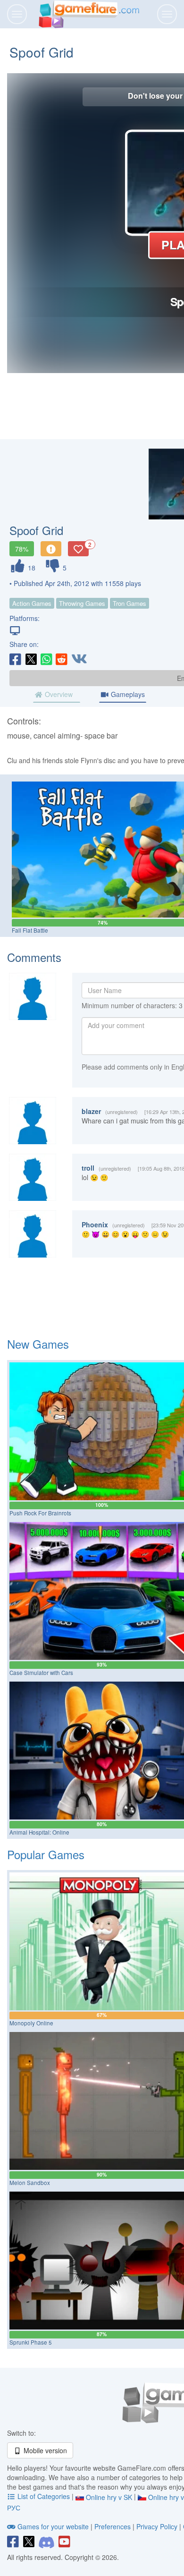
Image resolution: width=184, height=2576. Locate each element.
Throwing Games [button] (82, 603)
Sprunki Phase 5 (31, 2342)
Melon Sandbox (30, 2183)
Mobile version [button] (44, 2450)
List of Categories (44, 2496)
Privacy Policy (157, 2526)
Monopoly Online (31, 2023)
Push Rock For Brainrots (40, 1513)
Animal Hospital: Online (39, 1832)
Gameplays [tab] (127, 694)
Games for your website (53, 2526)
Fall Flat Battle (30, 930)
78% (22, 549)
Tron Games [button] (130, 603)
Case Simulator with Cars (41, 1673)
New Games (38, 1344)
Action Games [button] (32, 603)
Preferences (113, 2526)
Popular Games (46, 1854)
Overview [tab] (58, 694)
